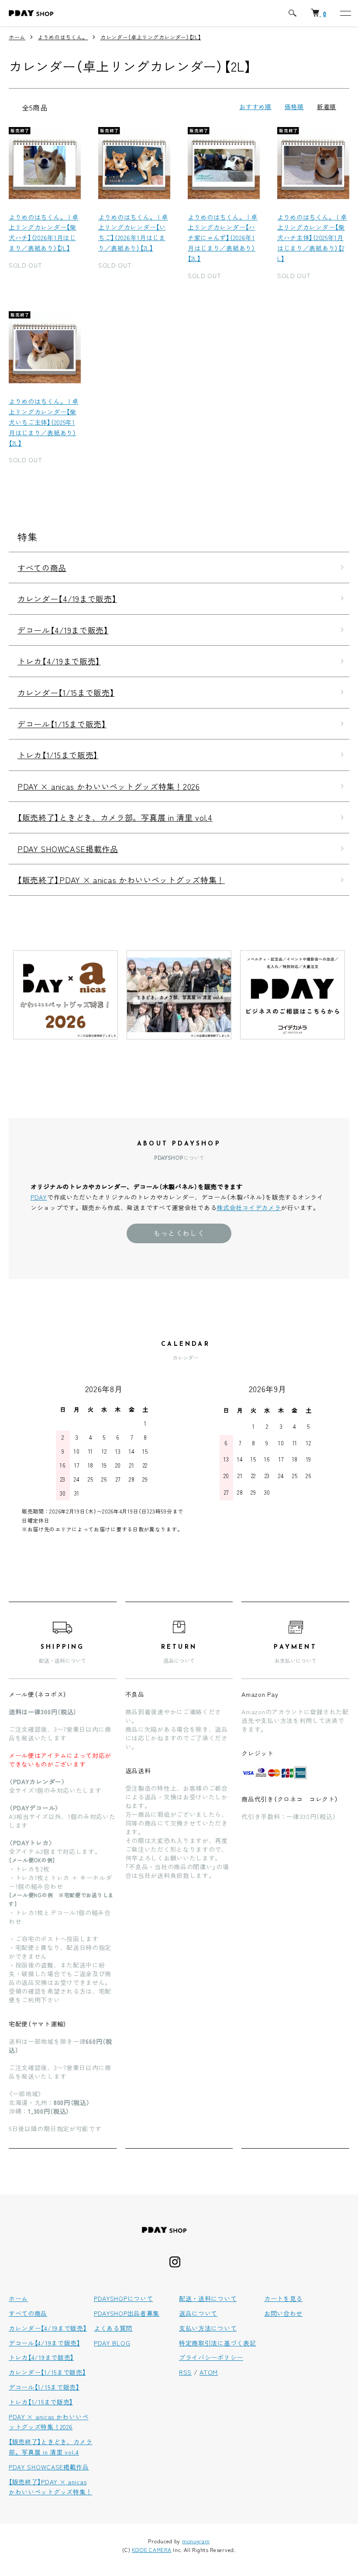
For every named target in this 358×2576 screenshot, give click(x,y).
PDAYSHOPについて (123, 2298)
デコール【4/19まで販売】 (63, 630)
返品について (198, 2313)
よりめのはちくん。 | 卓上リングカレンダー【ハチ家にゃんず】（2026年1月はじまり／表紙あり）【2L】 (223, 238)
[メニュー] (345, 13)
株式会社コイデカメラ (249, 1207)
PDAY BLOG (112, 2343)
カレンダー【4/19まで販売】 (67, 598)
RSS (185, 2372)
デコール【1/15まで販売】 (62, 724)
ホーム (17, 37)
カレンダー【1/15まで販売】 (66, 692)
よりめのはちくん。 (63, 37)
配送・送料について (208, 2298)
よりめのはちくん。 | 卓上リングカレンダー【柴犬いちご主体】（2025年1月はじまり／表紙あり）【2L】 (44, 422)
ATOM (209, 2372)
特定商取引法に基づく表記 (217, 2343)
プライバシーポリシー (211, 2357)
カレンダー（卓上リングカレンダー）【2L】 (151, 37)
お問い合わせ (283, 2313)
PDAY (39, 1197)
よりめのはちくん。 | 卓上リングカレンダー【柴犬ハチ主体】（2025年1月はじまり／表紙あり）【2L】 (312, 238)
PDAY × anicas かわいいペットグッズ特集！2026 (109, 786)
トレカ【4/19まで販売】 (59, 661)
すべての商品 (42, 567)
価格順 (294, 107)
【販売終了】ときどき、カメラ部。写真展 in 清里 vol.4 (115, 817)
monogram (196, 2541)
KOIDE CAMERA (151, 2550)
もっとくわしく (179, 1233)
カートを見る (283, 2298)
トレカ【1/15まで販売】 (58, 755)
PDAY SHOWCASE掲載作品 (68, 849)
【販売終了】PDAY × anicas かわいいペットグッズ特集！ (121, 880)
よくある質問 (113, 2328)
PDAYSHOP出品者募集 (127, 2313)
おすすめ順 (255, 107)
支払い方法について (208, 2328)
